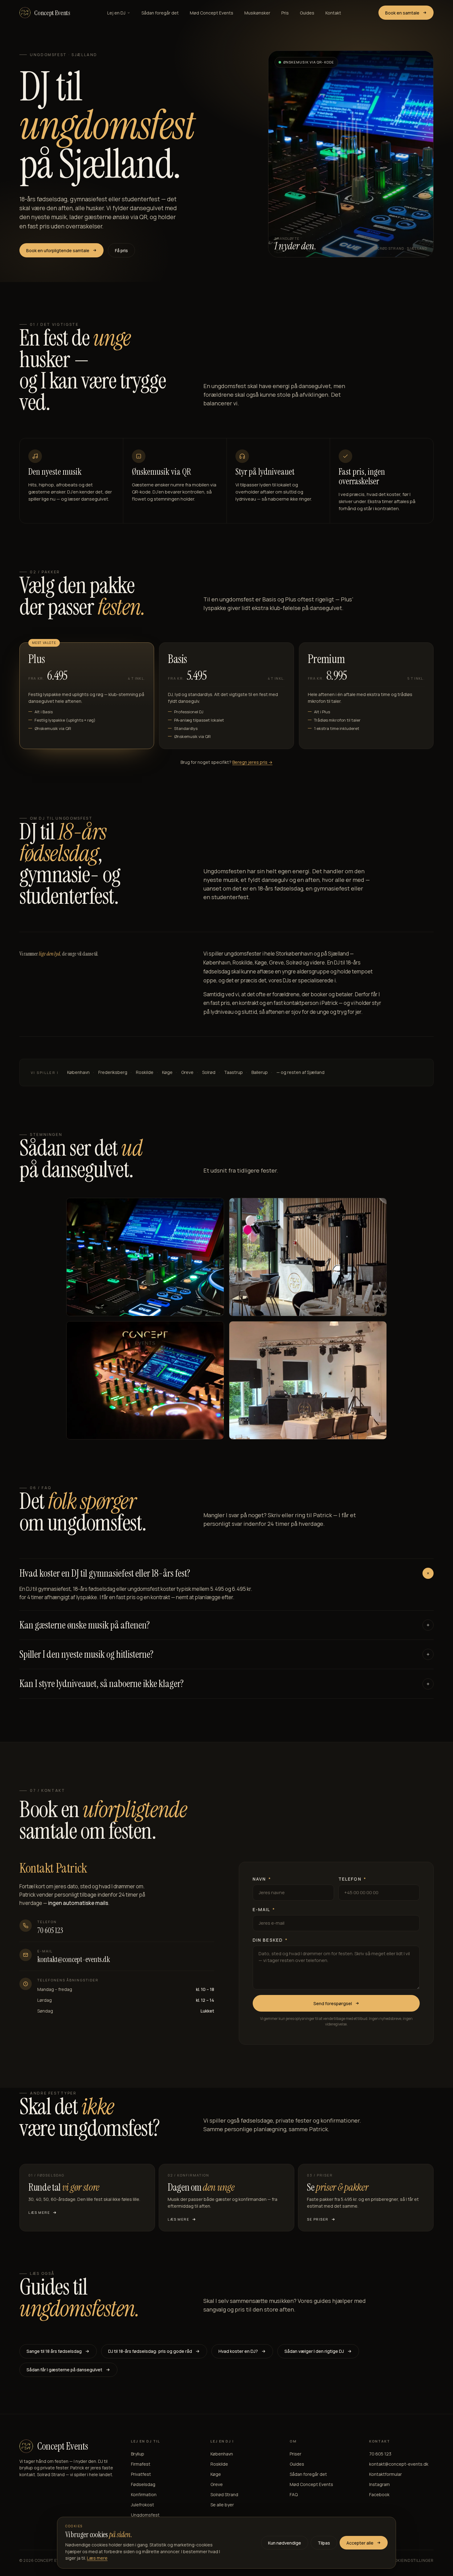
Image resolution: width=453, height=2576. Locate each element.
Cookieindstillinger (411, 2560)
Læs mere (97, 2558)
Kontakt (333, 13)
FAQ (294, 2494)
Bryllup (138, 2454)
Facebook (379, 2494)
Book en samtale (402, 13)
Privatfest (141, 2474)
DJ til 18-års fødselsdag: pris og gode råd (150, 2351)
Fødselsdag (143, 2484)
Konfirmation (144, 2494)
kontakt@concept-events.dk (74, 1959)
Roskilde (219, 2464)
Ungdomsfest (145, 2515)
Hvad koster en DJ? (238, 2351)
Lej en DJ (116, 13)
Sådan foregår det (160, 13)
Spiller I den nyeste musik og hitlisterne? (86, 1654)
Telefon (352, 1879)
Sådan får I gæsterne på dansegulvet (64, 2370)
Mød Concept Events (212, 13)
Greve (217, 2484)
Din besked (270, 1940)
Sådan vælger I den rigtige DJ (314, 2351)
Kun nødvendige (285, 2543)
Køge (216, 2474)
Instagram (380, 2484)
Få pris (121, 250)
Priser (296, 2454)
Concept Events (52, 13)
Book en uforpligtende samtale (58, 250)
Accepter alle (360, 2543)
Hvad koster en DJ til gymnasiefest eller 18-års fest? (105, 1573)
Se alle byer (222, 2505)
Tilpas (324, 2543)
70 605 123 (50, 1930)
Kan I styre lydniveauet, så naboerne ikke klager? (102, 1684)
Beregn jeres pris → (252, 762)
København (222, 2454)
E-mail (264, 1909)
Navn (262, 1879)
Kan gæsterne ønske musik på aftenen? (85, 1625)
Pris (285, 13)
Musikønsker (257, 13)
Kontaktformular (386, 2474)
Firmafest (141, 2464)
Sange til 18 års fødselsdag (54, 2351)
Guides (307, 13)
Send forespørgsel (333, 2003)
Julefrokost (143, 2505)
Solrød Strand (224, 2494)
